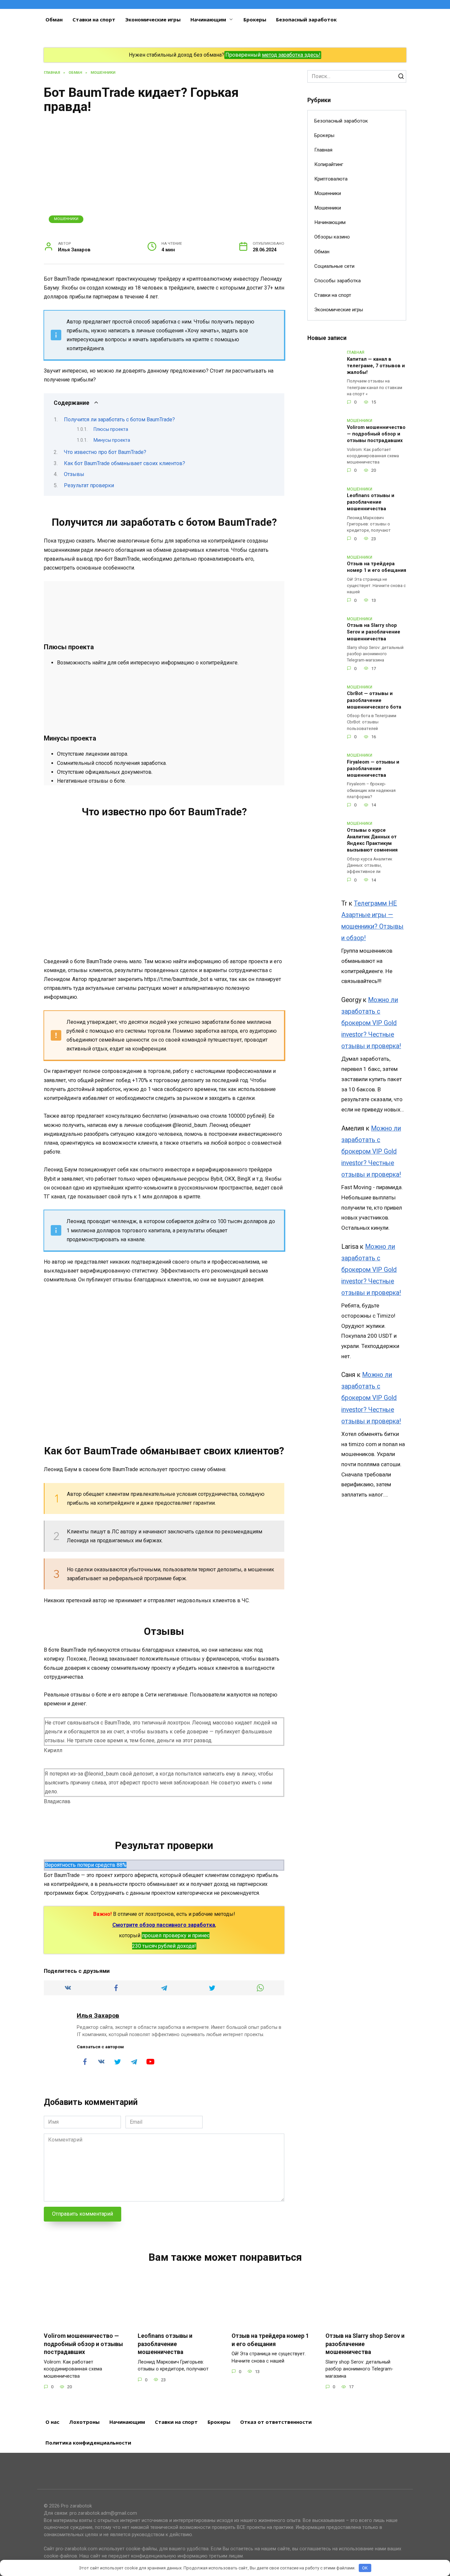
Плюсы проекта (111, 429)
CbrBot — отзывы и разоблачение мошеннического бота (374, 700)
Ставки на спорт (94, 19)
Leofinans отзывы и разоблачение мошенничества (371, 503)
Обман (54, 19)
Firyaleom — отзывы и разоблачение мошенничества (373, 769)
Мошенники (66, 219)
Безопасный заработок (306, 19)
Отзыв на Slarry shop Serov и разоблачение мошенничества (374, 632)
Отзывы (74, 474)
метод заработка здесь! (291, 55)
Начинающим (208, 19)
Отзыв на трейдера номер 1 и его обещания (377, 567)
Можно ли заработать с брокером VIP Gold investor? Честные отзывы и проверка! (371, 1023)
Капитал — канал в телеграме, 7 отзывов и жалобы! (376, 366)
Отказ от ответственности (276, 2422)
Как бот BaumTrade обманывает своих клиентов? (125, 463)
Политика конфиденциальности (88, 2443)
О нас (52, 2422)
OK (365, 2568)
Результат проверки (89, 485)
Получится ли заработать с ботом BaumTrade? (119, 420)
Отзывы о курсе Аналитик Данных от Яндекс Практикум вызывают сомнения (372, 840)
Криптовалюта (331, 179)
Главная (323, 150)
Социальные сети (334, 266)
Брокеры (255, 19)
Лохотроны (84, 2422)
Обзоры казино (332, 237)
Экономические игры (153, 19)
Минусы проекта (112, 440)
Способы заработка (337, 281)
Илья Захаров (98, 2016)
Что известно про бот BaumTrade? (105, 452)
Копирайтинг (329, 164)
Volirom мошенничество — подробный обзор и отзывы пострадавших (376, 434)
